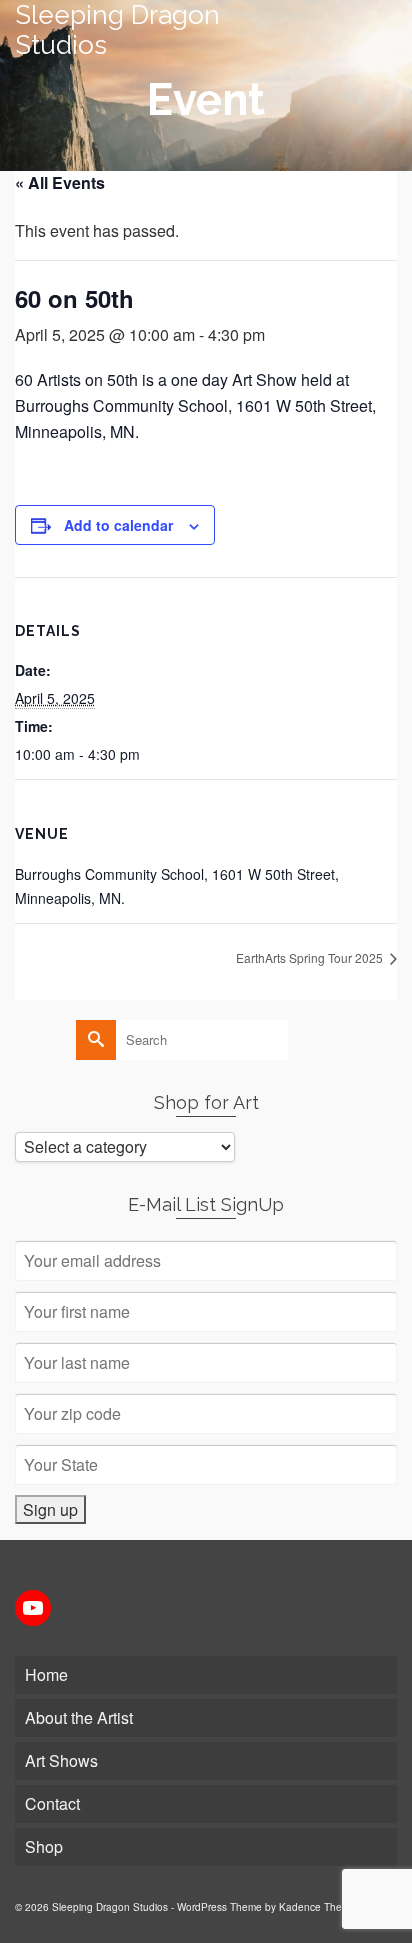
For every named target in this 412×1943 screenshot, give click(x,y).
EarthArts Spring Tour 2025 (311, 957)
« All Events (60, 182)
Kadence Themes (320, 1907)
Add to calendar (118, 525)
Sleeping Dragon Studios (117, 30)
